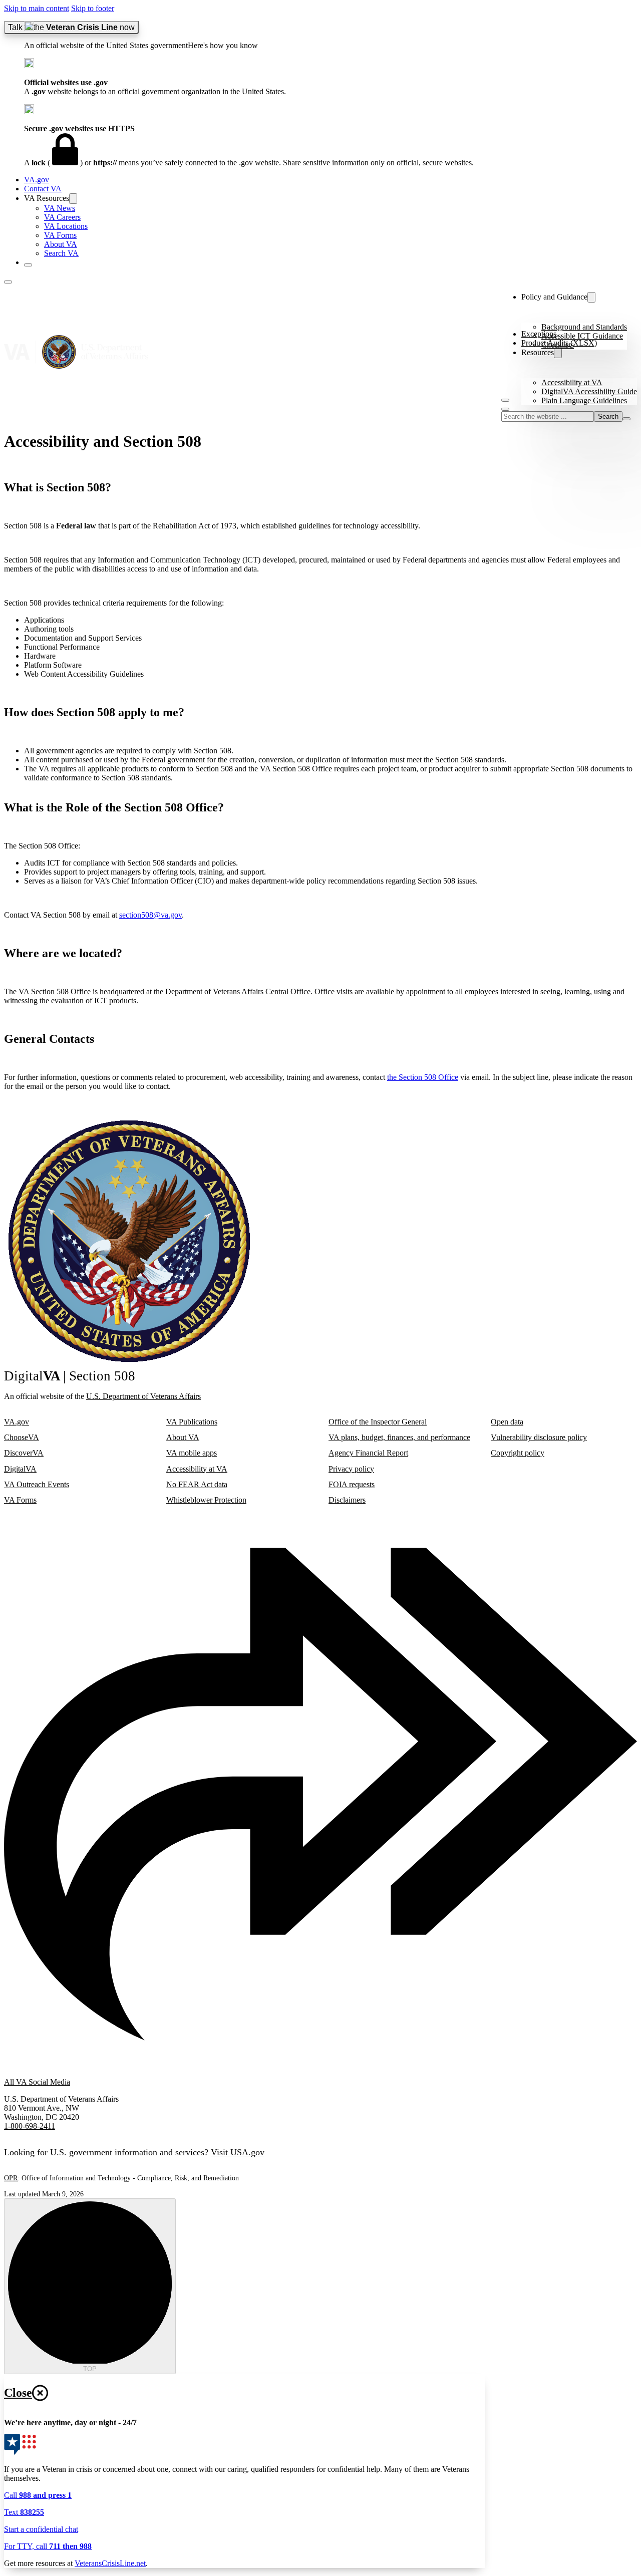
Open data (507, 1422)
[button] (331, 36)
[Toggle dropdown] (73, 199)
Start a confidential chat (41, 2529)
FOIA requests (352, 1484)
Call (38, 2495)
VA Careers (62, 217)
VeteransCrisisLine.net (110, 2563)
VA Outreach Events (37, 1484)
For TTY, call (48, 2546)
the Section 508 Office (423, 1077)
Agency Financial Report (368, 1453)
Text (24, 2512)
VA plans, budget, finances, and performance (399, 1437)
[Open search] (505, 409)
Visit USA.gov (238, 2152)
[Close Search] (626, 419)
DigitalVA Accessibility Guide (589, 391)
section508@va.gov (150, 915)
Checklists (558, 345)
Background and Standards (584, 327)
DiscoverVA (24, 1453)
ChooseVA (22, 1437)
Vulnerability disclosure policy (539, 1437)
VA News (60, 208)
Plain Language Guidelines (584, 400)
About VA (61, 244)
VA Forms (60, 235)
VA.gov (37, 180)
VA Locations (66, 226)
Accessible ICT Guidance (582, 336)
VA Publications (192, 1422)
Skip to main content (37, 8)
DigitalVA (20, 1469)
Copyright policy (518, 1453)
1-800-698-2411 (30, 2126)
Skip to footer (93, 8)
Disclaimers (347, 1500)
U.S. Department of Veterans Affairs (143, 1396)
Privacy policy (351, 1469)
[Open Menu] (505, 400)
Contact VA (43, 189)
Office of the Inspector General (378, 1422)
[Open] (8, 282)
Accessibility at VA (572, 382)
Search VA (61, 253)
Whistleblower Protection (206, 1500)
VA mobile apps (192, 1453)
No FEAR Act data (197, 1484)
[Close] (28, 265)
